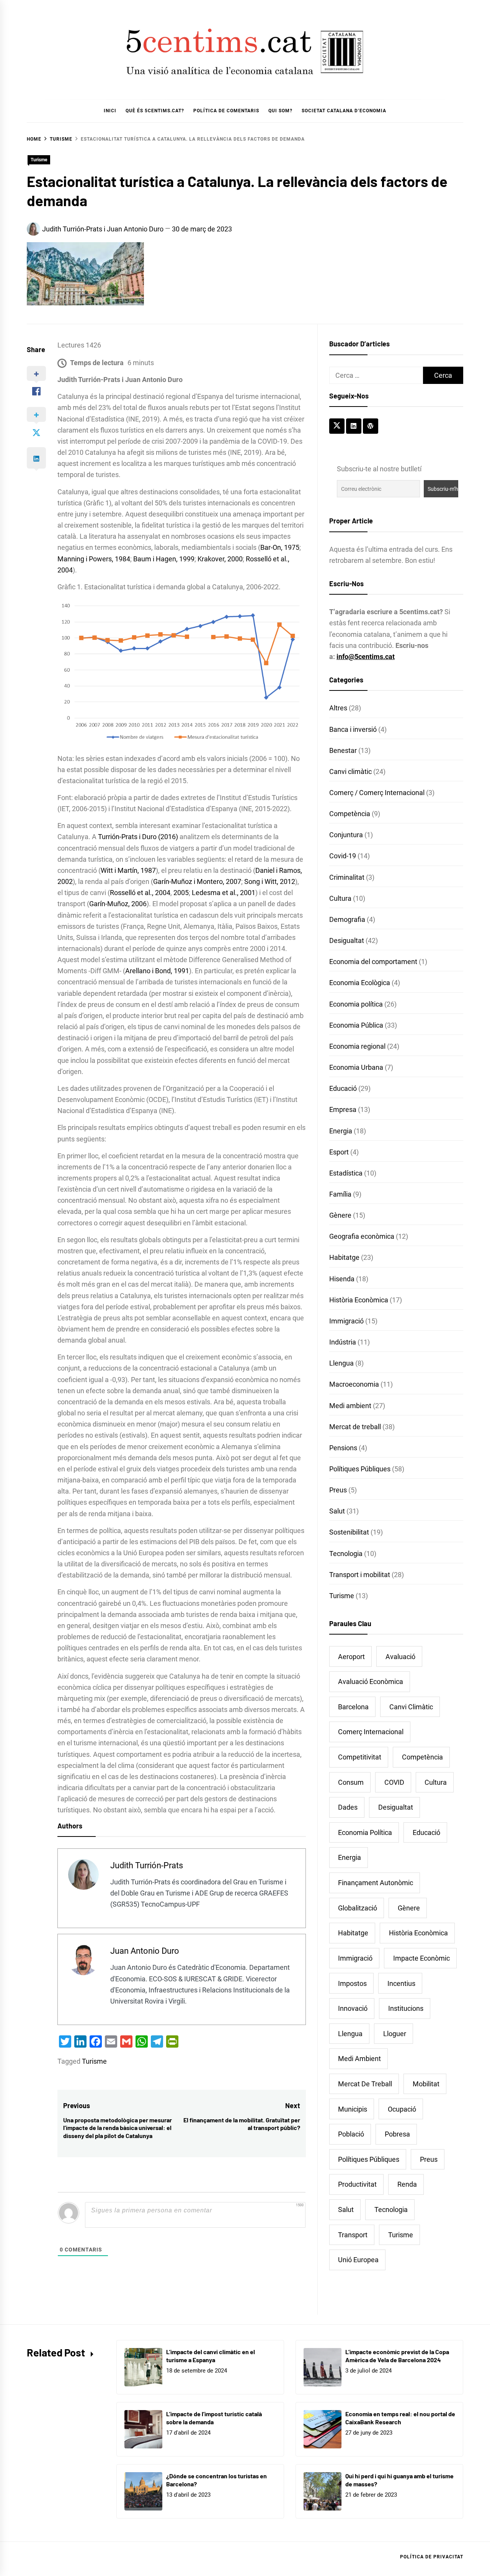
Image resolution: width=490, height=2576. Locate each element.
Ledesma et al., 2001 (223, 893)
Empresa (343, 1109)
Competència (350, 814)
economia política (365, 1832)
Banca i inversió (353, 729)
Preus (338, 1490)
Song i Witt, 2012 (269, 881)
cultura (436, 1782)
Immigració (346, 1321)
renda (407, 2184)
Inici (110, 111)
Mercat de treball (355, 1427)
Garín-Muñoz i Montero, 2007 (197, 881)
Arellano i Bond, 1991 (157, 971)
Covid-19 (343, 856)
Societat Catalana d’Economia (344, 111)
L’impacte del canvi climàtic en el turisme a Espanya (211, 2356)
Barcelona (353, 1707)
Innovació (353, 2008)
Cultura (340, 898)
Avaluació (400, 1657)
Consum (351, 1782)
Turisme (39, 160)
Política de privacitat (432, 2557)
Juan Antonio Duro (145, 1951)
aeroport (351, 1657)
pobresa (397, 2134)
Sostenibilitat (349, 1532)
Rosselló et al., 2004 (140, 893)
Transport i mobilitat (360, 1575)
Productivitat (357, 2184)
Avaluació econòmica (371, 1682)
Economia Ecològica (360, 983)
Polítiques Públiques (360, 1469)
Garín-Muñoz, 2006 (118, 904)
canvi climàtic (411, 1707)
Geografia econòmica (362, 1236)
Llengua (341, 1363)
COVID (394, 1782)
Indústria (343, 1342)
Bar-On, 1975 (280, 547)
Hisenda (342, 1279)
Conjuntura (346, 835)
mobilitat (426, 2084)
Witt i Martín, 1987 (128, 870)
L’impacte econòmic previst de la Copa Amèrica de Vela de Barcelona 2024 (397, 2356)
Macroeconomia (354, 1384)
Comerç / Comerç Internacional (377, 793)
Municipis (353, 2109)
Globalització (358, 1908)
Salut (337, 1511)
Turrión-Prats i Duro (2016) (137, 837)
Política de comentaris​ (226, 111)
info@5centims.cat (366, 657)
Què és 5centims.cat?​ (155, 111)
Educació (343, 1088)
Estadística (346, 1173)
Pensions (343, 1448)
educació (426, 1832)
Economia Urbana (356, 1067)
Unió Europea (358, 2260)
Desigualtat (347, 940)
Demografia (347, 919)
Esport (339, 1152)
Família (340, 1194)
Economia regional (357, 1046)
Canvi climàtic (350, 771)
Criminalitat (347, 877)
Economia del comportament (373, 962)
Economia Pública (356, 1025)
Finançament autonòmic (376, 1883)
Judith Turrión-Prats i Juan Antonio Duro (103, 229)
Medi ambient (350, 1406)
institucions (406, 2008)
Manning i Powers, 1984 (94, 559)
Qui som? (280, 111)
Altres (338, 708)
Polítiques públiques (369, 2159)
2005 (180, 893)
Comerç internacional (371, 1732)
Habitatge (344, 1257)
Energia (341, 1131)
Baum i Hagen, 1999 (163, 559)
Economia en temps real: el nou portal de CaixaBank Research (400, 2418)
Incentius (401, 1983)
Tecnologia (346, 1554)
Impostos (352, 1983)
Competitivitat (360, 1757)
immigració (355, 1958)
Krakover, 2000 (219, 559)
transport (353, 2235)
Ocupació (402, 2109)
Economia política (356, 1004)
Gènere (340, 1215)
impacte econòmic (421, 1958)
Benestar (343, 750)
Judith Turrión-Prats (147, 1865)
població (351, 2134)
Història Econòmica (359, 1300)
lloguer (395, 2034)
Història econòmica (418, 1933)
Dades (348, 1807)
